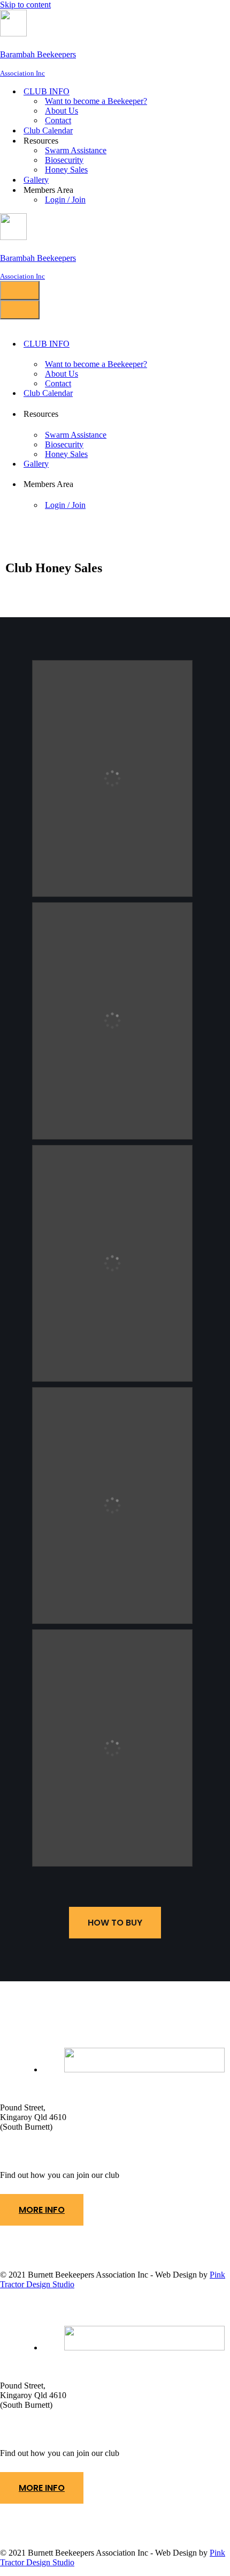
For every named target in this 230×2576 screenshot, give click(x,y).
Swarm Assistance (76, 150)
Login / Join (65, 200)
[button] (42, 2210)
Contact (58, 120)
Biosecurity (64, 160)
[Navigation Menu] (20, 290)
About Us (62, 111)
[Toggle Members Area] (172, 485)
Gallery (36, 180)
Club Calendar (48, 130)
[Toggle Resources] (172, 414)
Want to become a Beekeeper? (96, 101)
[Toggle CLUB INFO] (172, 344)
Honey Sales (66, 170)
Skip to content (25, 5)
